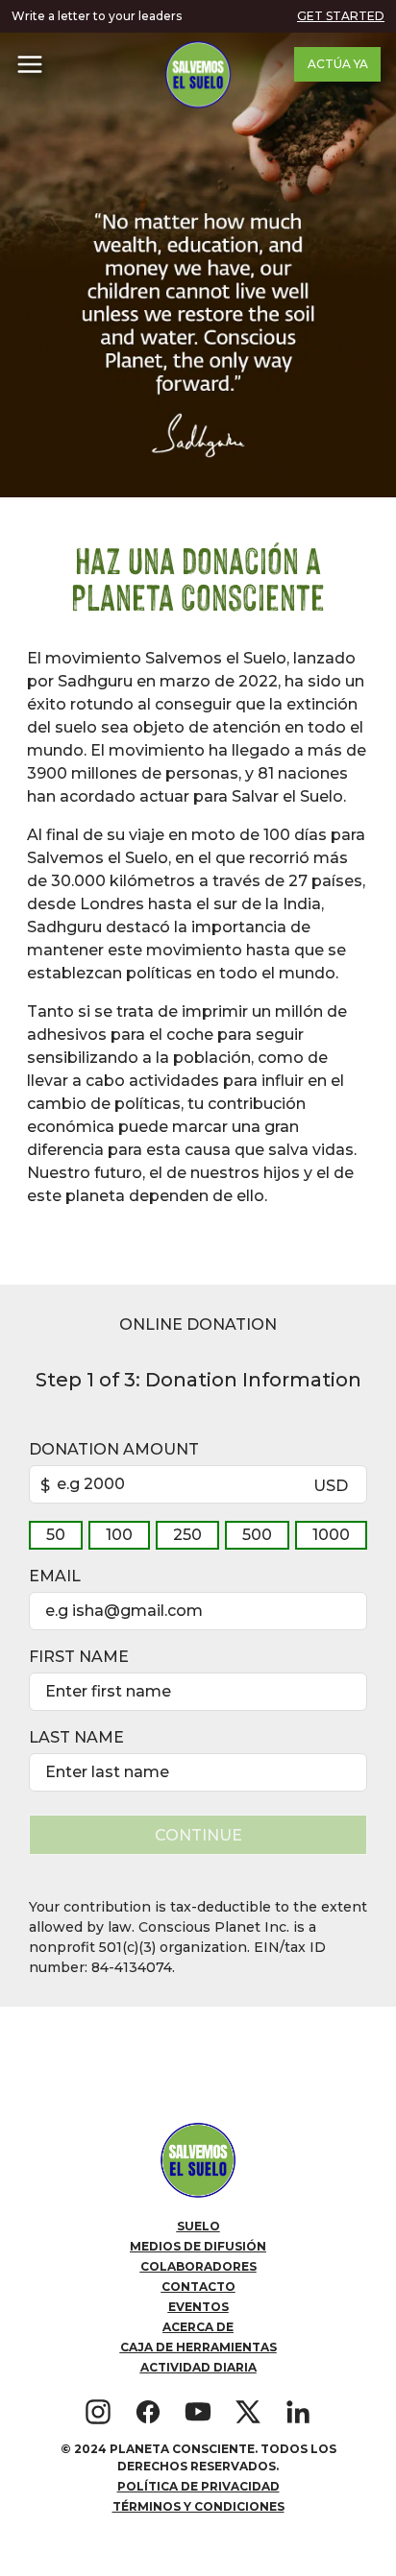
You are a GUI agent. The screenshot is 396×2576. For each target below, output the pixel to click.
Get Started (341, 16)
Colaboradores (198, 2266)
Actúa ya (338, 64)
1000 (331, 1535)
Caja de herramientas (198, 2347)
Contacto (198, 2287)
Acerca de (198, 2327)
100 (119, 1535)
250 (187, 1535)
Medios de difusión (198, 2246)
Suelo (198, 2226)
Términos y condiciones (198, 2506)
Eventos (198, 2307)
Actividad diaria (198, 2367)
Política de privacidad (198, 2486)
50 (56, 1535)
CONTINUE (198, 1835)
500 (257, 1535)
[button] (30, 64)
